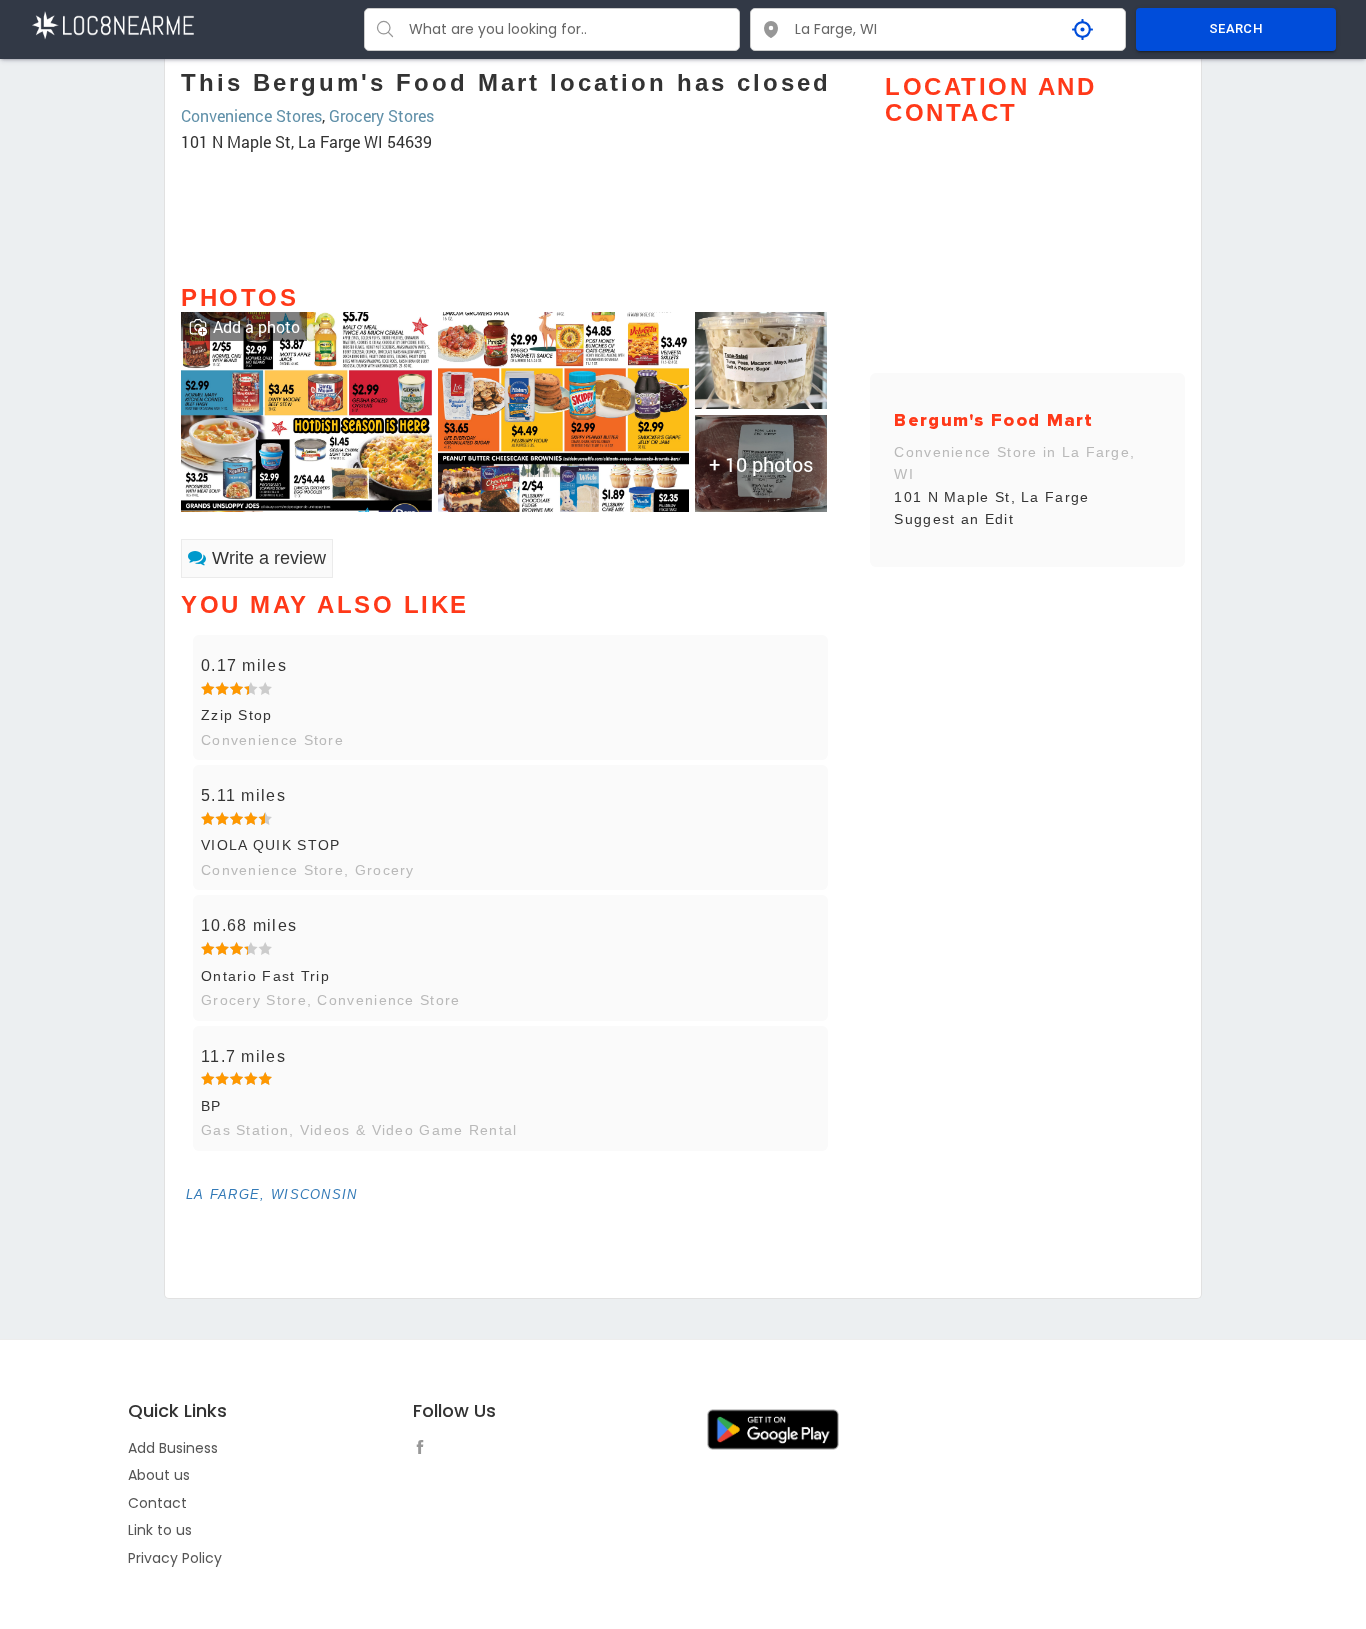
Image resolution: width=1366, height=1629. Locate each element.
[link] (306, 409)
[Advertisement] (510, 209)
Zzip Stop (237, 715)
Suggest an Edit (954, 519)
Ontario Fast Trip (265, 976)
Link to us (160, 1530)
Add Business (173, 1448)
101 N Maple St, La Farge (991, 497)
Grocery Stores (381, 115)
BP (211, 1106)
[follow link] (425, 1450)
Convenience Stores (251, 115)
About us (159, 1475)
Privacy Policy (175, 1558)
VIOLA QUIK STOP (271, 845)
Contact (157, 1503)
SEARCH (1236, 28)
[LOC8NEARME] (112, 23)
